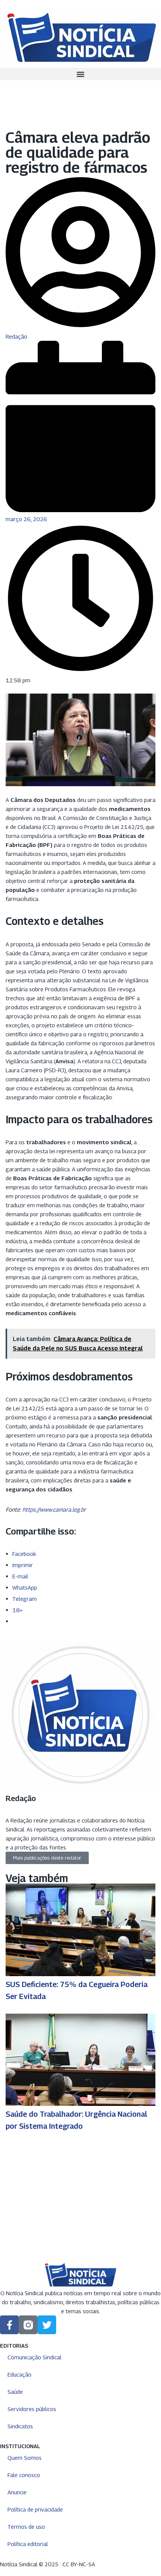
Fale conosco (24, 2475)
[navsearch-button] (2, 85)
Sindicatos (20, 2426)
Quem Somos (25, 2458)
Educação (19, 2374)
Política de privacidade (35, 2509)
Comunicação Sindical (34, 2357)
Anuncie (17, 2492)
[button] (80, 74)
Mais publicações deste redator (47, 1858)
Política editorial (28, 2544)
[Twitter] (47, 2325)
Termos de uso (26, 2527)
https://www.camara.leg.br (54, 1509)
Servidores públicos (32, 2409)
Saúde (15, 2392)
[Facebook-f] (9, 2325)
